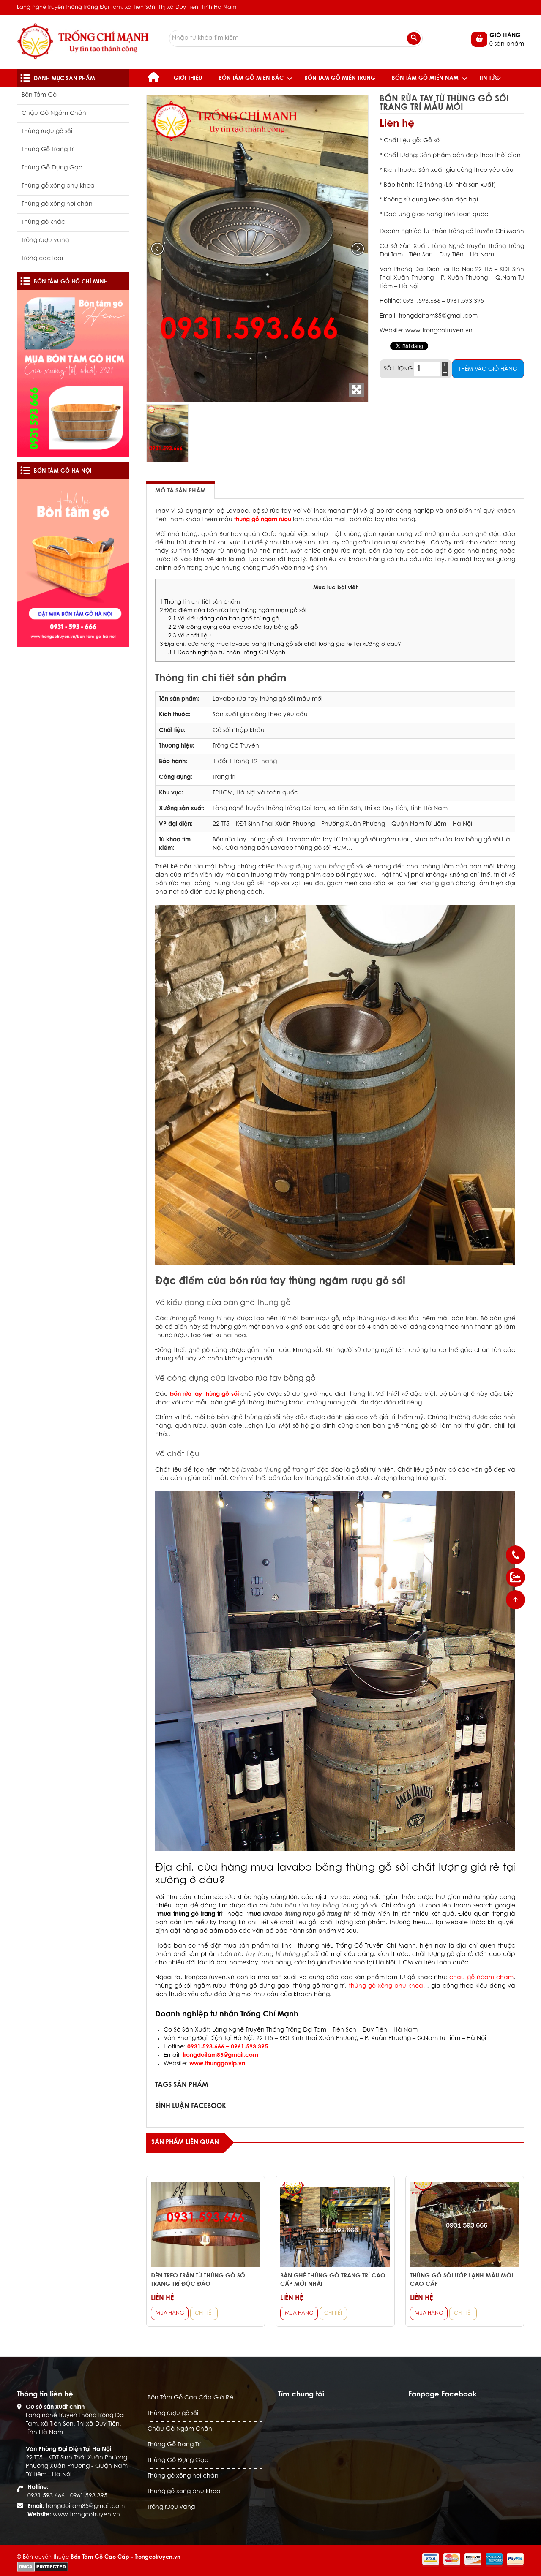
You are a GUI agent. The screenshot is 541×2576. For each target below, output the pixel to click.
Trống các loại (42, 259)
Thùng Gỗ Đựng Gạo (52, 168)
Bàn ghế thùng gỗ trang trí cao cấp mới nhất (333, 2280)
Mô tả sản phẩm (180, 491)
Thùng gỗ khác (43, 223)
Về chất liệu (190, 636)
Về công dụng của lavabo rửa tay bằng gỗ (234, 628)
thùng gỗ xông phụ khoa (386, 1986)
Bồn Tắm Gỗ (39, 95)
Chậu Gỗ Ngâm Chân (54, 114)
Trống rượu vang (45, 241)
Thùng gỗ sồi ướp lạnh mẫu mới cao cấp (462, 2280)
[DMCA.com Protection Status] (42, 2566)
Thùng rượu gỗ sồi (47, 132)
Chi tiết (204, 2313)
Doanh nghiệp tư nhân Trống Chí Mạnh (228, 653)
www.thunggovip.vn (217, 2064)
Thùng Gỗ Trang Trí (48, 150)
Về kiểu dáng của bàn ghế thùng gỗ (224, 619)
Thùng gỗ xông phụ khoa (58, 186)
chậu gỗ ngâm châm (481, 1978)
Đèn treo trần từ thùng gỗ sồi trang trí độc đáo (199, 2280)
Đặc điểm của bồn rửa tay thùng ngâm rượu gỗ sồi (234, 611)
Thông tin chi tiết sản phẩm (200, 602)
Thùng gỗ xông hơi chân (57, 204)
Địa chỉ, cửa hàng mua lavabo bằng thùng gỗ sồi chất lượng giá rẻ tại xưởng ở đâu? (280, 645)
